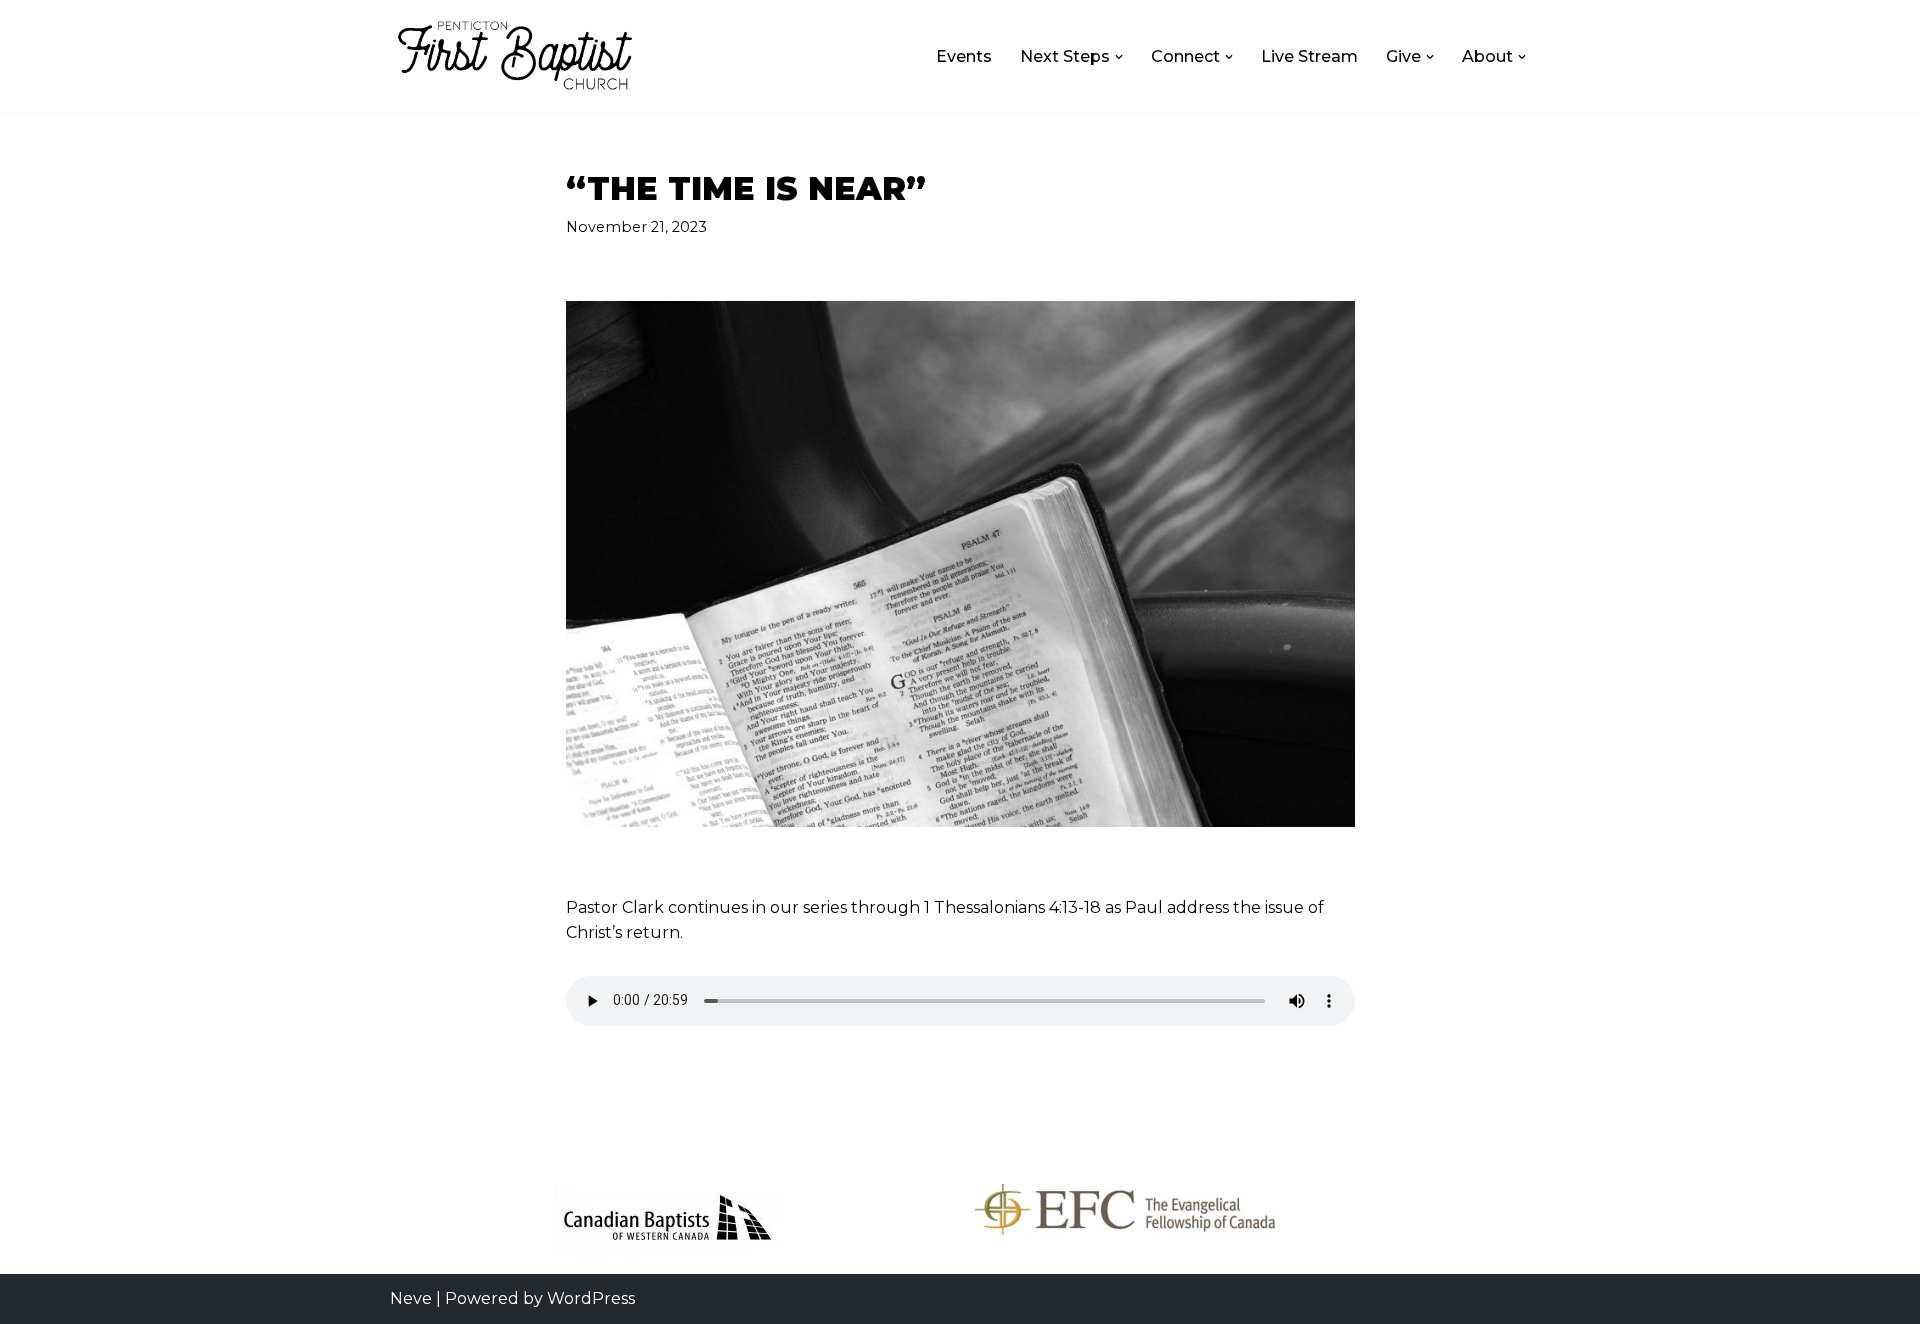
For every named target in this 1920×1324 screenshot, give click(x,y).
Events (964, 56)
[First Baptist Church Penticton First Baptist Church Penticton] (515, 56)
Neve (411, 1298)
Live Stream (1309, 56)
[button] (1119, 57)
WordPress (591, 1298)
